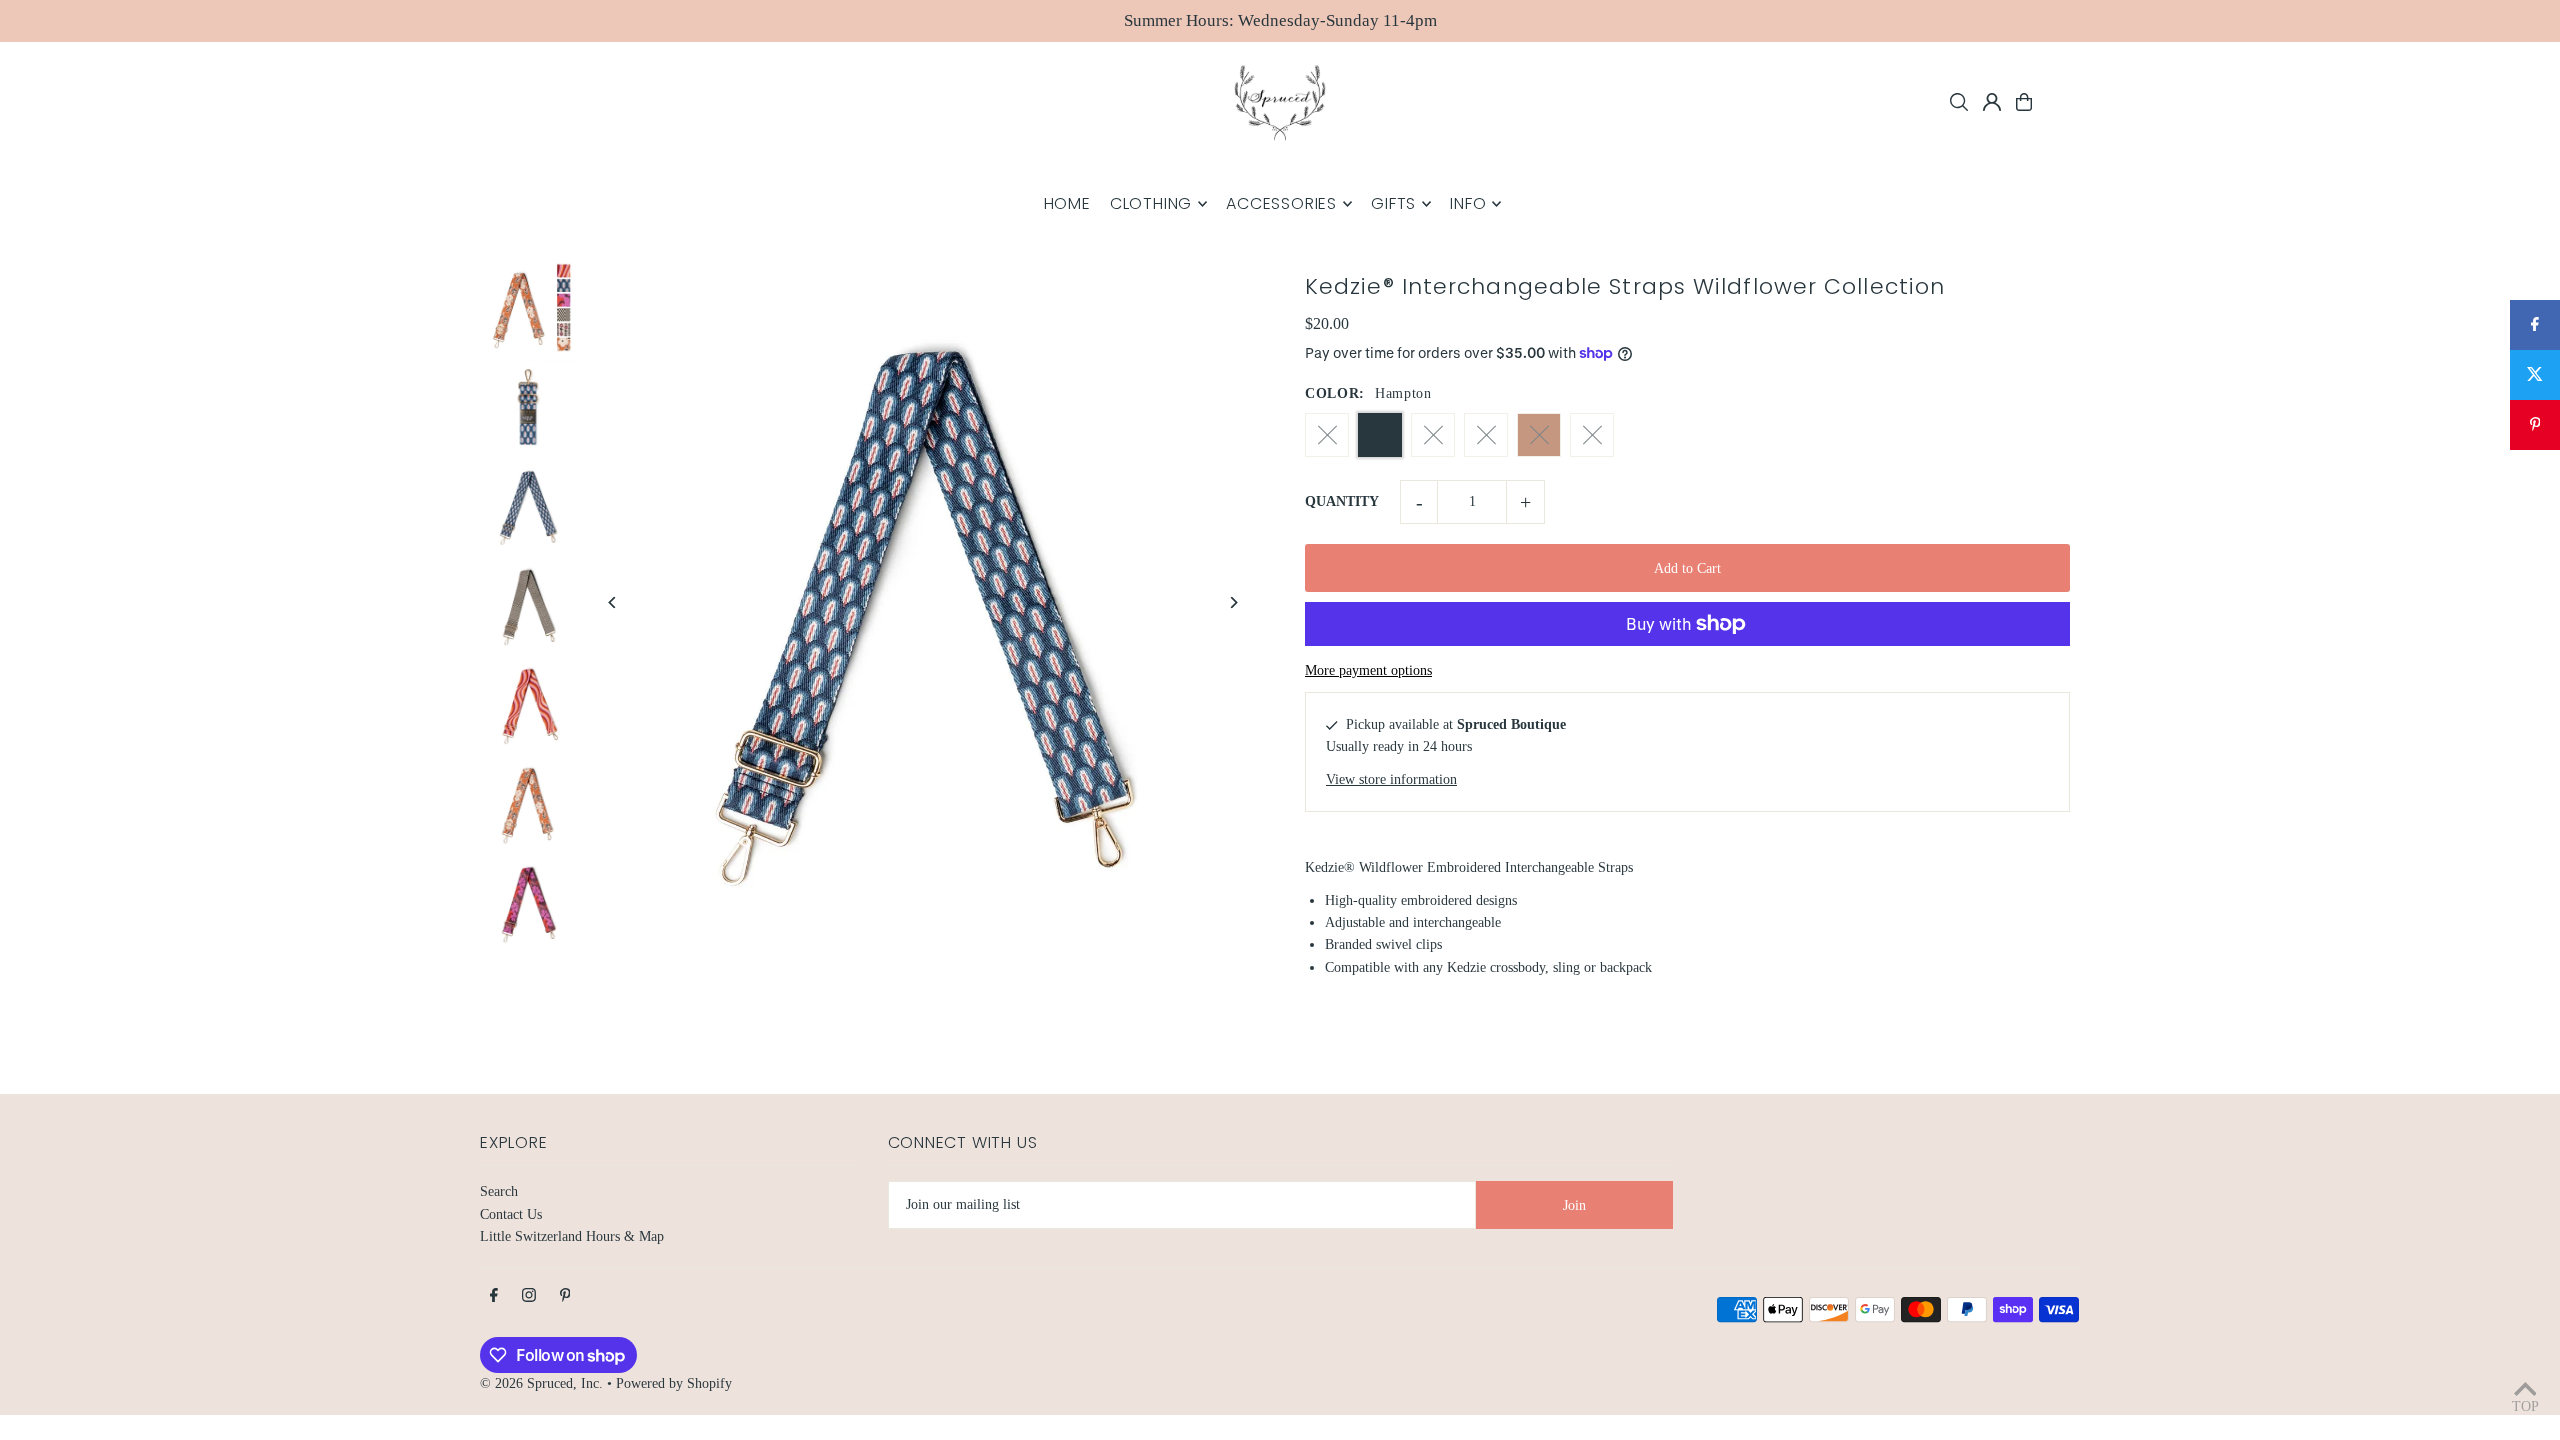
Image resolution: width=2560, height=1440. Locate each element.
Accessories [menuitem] (1281, 203)
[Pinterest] (565, 1296)
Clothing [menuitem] (1151, 203)
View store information (1391, 779)
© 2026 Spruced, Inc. (541, 1383)
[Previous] (612, 602)
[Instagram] (529, 1296)
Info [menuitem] (1468, 203)
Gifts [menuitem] (1393, 203)
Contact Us (511, 1214)
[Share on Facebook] (2535, 325)
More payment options (1368, 670)
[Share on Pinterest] (2535, 425)
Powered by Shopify (674, 1383)
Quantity (1342, 501)
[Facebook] (494, 1296)
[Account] (1992, 102)
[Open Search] (1959, 102)
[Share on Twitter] (2535, 375)
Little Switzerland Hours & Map (572, 1236)
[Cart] (2024, 102)
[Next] (1232, 602)
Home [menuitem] (1067, 203)
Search (499, 1191)
